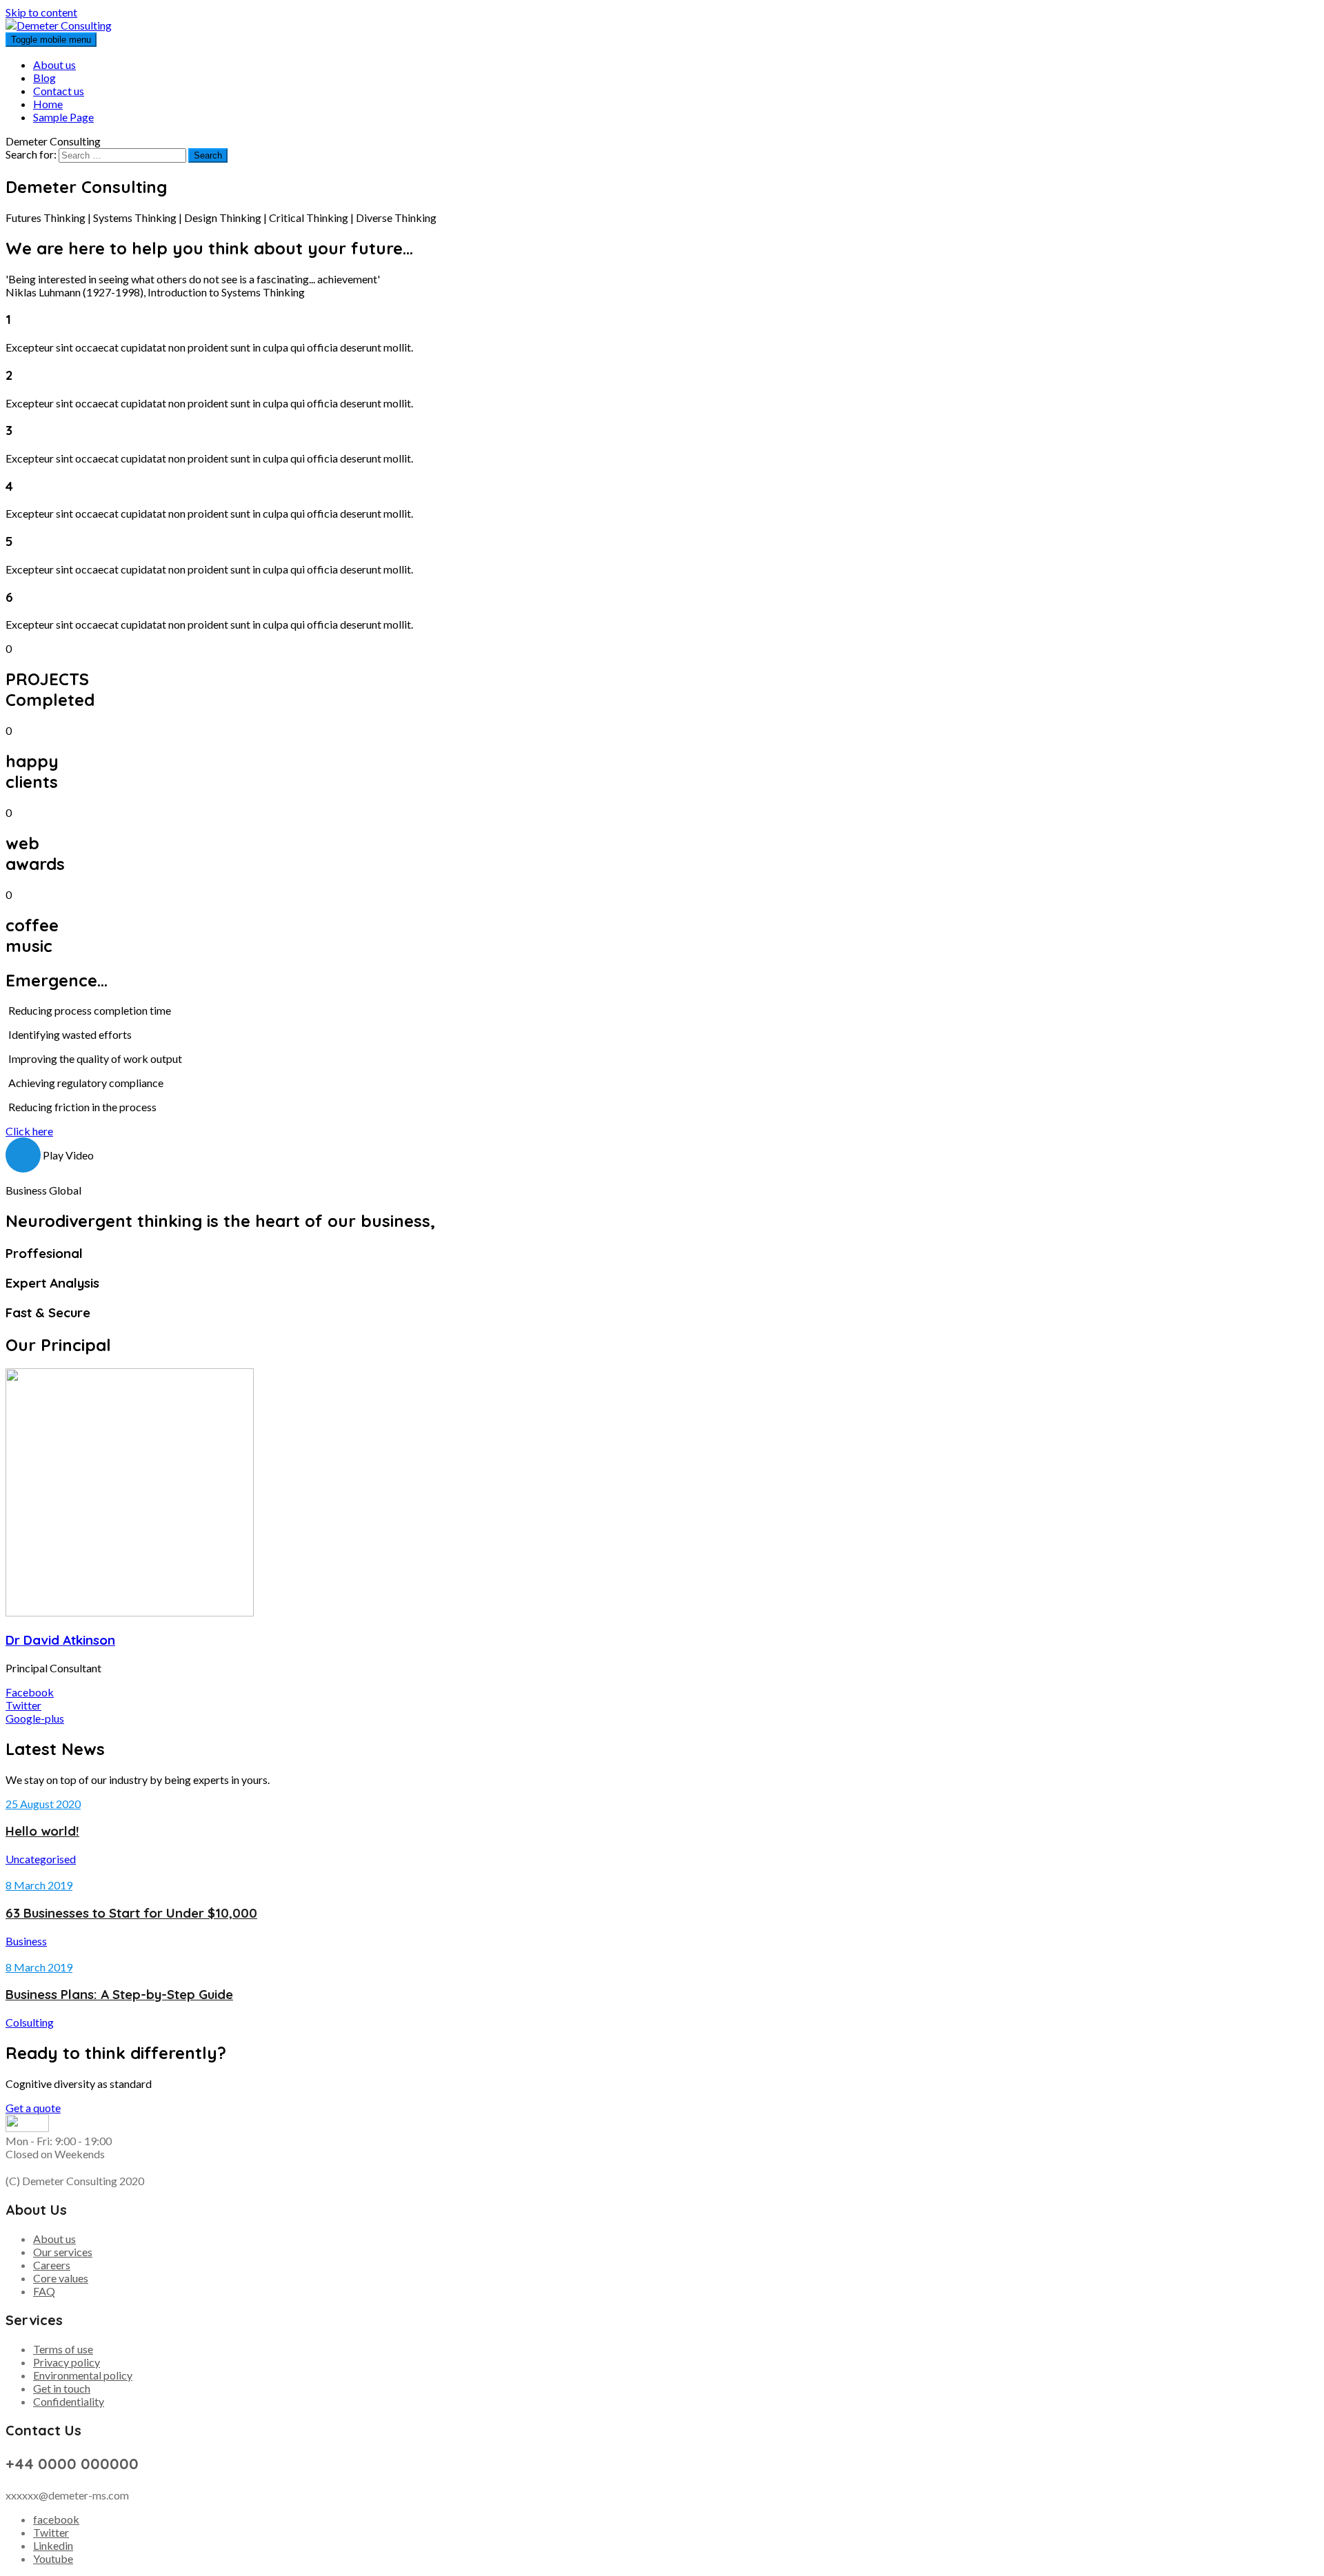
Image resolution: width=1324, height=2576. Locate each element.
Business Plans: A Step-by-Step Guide (119, 1994)
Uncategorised (41, 1859)
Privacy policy (67, 2362)
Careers (52, 2265)
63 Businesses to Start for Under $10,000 (131, 1913)
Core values (61, 2278)
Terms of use (63, 2349)
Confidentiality (69, 2401)
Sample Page (63, 117)
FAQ (44, 2291)
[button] (29, 1131)
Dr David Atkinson (60, 1640)
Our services (63, 2252)
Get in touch (62, 2388)
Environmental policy (83, 2375)
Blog (44, 78)
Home (48, 104)
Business (26, 1941)
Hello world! (42, 1831)
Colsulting (30, 2022)
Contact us (59, 91)
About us (54, 64)
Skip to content (41, 12)
